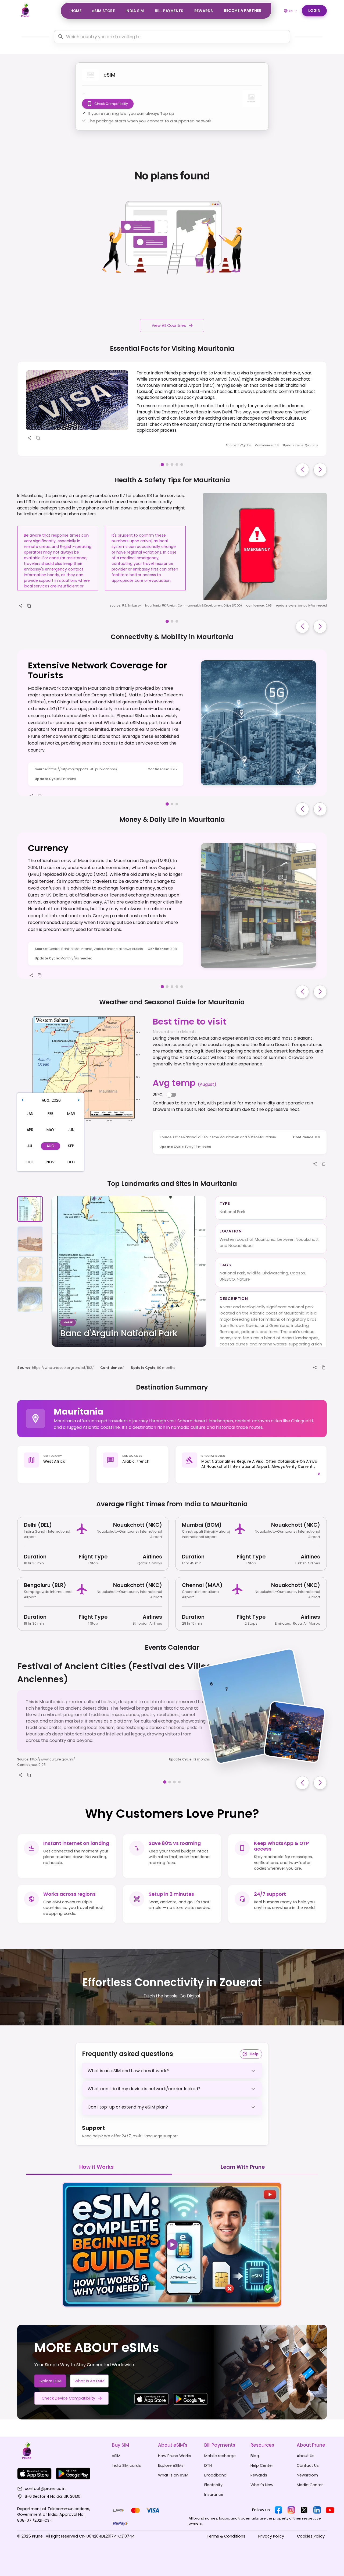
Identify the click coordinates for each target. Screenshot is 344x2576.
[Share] (29, 438)
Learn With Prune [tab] (243, 2167)
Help (254, 2054)
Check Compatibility (111, 104)
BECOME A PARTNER (243, 11)
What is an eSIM (89, 2381)
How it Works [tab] (96, 2167)
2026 (56, 1100)
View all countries (169, 325)
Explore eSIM (50, 2381)
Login (314, 11)
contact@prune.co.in (45, 2489)
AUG (46, 1100)
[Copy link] (38, 438)
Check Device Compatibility (68, 2398)
